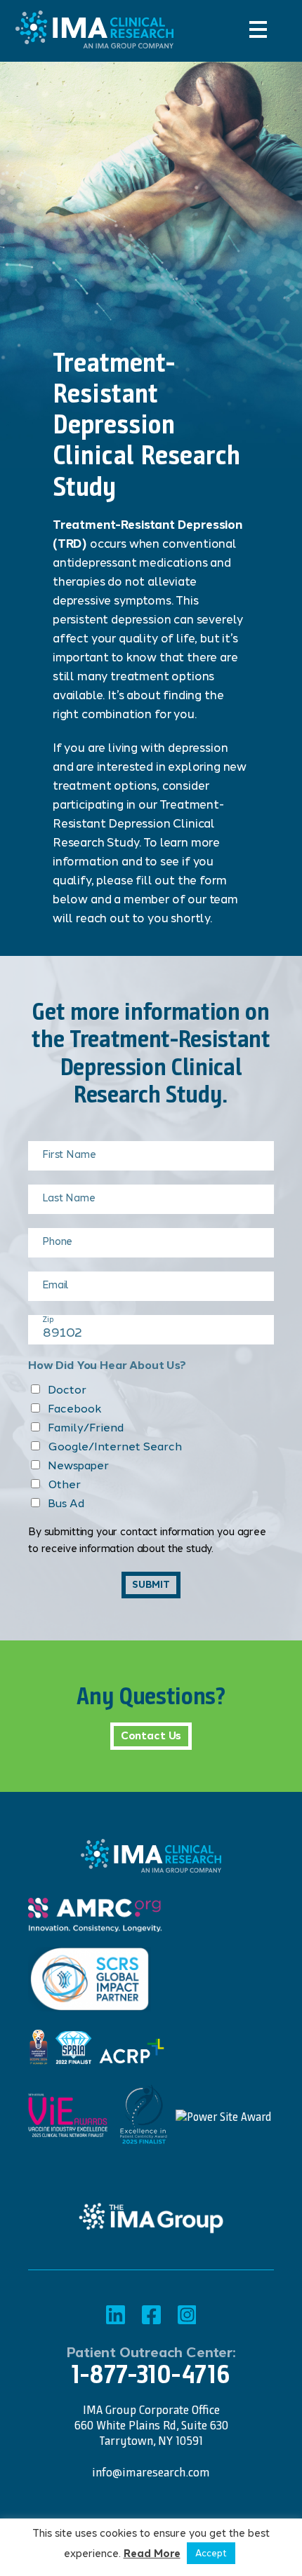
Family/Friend (86, 1428)
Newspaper (78, 1465)
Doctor (67, 1390)
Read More (152, 2554)
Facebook (75, 1409)
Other (64, 1484)
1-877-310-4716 (151, 2374)
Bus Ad (66, 1503)
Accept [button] (211, 2553)
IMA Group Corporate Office (151, 2410)
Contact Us (151, 1736)
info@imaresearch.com (151, 2472)
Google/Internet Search (115, 1447)
